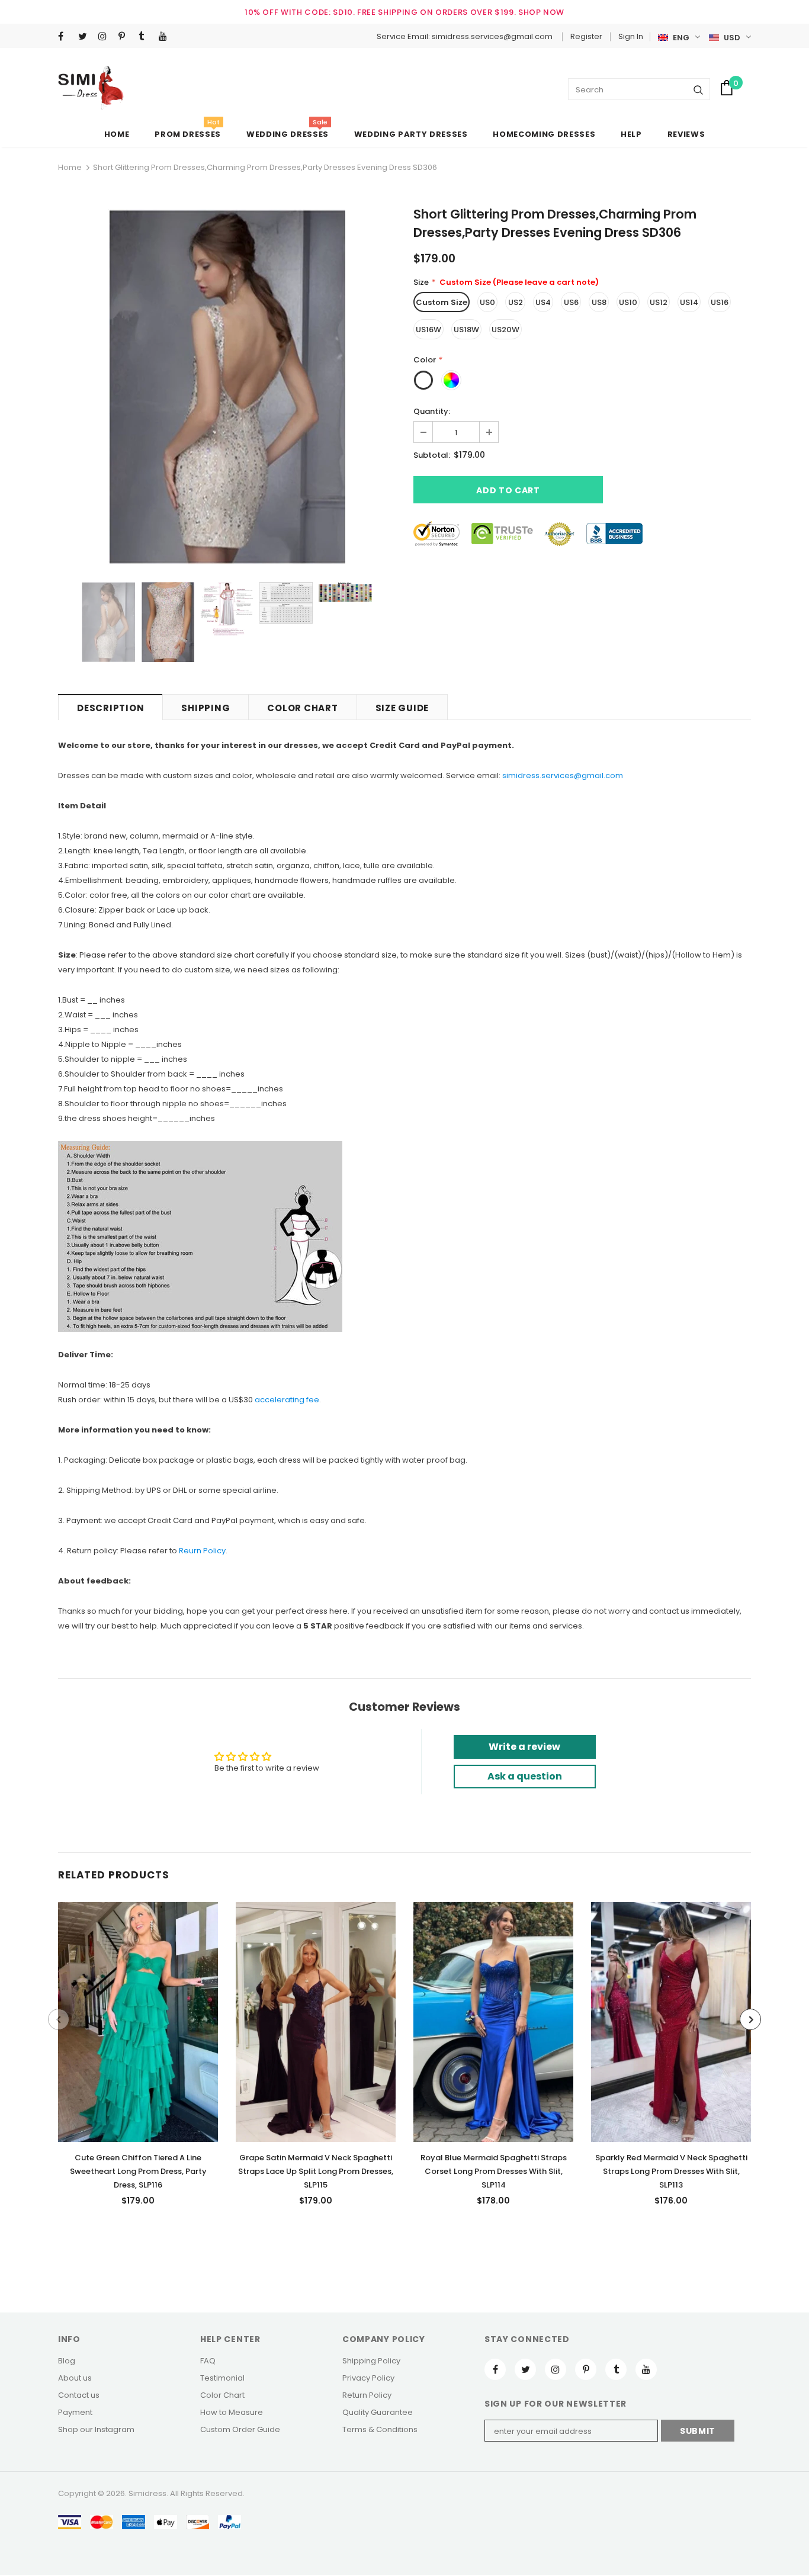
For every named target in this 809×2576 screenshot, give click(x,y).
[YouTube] (166, 37)
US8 (599, 302)
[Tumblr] (146, 37)
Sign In (631, 36)
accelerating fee (287, 1400)
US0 (487, 302)
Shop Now (541, 12)
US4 (543, 302)
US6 (571, 302)
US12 (659, 302)
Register (586, 36)
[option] (227, 387)
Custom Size (442, 302)
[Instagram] (106, 37)
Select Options (138, 2019)
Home (70, 167)
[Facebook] (65, 37)
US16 (720, 302)
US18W (466, 330)
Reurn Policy (202, 1551)
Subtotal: (432, 455)
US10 (628, 302)
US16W (428, 330)
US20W (505, 330)
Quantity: (432, 411)
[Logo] (91, 88)
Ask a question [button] (525, 1776)
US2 (516, 302)
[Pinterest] (126, 37)
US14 (689, 302)
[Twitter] (86, 37)
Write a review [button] (524, 1747)
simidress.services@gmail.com (563, 775)
